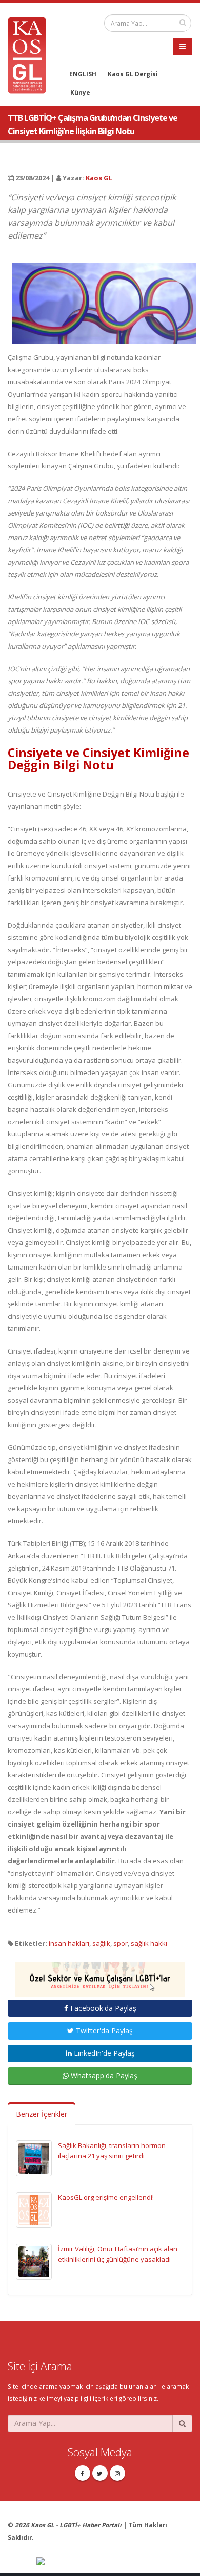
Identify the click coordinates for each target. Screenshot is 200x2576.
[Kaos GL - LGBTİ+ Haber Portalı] (31, 54)
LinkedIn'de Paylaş (103, 2053)
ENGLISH (83, 74)
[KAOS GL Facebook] (83, 2473)
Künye (80, 92)
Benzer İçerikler (42, 2114)
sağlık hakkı (149, 1943)
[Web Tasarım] (114, 2562)
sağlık (101, 1943)
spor (121, 1943)
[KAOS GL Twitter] (100, 2473)
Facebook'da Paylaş (102, 2008)
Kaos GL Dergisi (133, 74)
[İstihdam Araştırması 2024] (100, 1975)
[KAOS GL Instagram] (117, 2473)
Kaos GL (99, 178)
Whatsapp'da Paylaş (103, 2076)
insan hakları (69, 1943)
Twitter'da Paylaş (103, 2031)
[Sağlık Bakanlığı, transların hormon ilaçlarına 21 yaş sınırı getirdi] (34, 2157)
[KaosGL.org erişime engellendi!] (34, 2209)
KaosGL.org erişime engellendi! (106, 2197)
